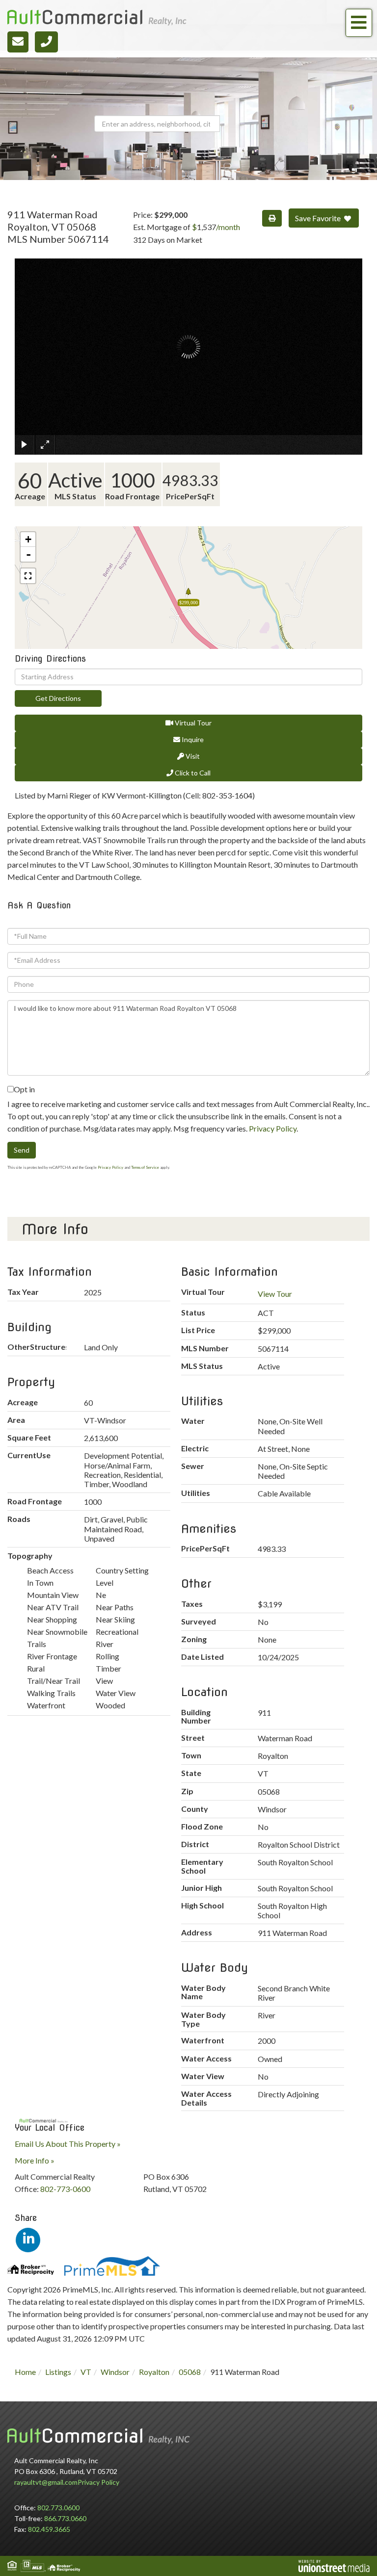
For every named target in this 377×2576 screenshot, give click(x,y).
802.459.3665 (49, 2529)
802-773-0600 (65, 2189)
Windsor (115, 2372)
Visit (192, 756)
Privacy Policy (273, 1128)
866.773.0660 (65, 2518)
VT (86, 2372)
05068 (190, 2372)
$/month (216, 227)
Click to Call (192, 773)
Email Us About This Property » (68, 2144)
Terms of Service (145, 1167)
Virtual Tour (192, 723)
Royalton (154, 2372)
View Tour (275, 1294)
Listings (58, 2372)
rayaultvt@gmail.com (46, 2482)
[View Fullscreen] (28, 576)
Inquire (192, 739)
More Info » (35, 2160)
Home (25, 2372)
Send (22, 1150)
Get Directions (58, 698)
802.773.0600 (58, 2508)
